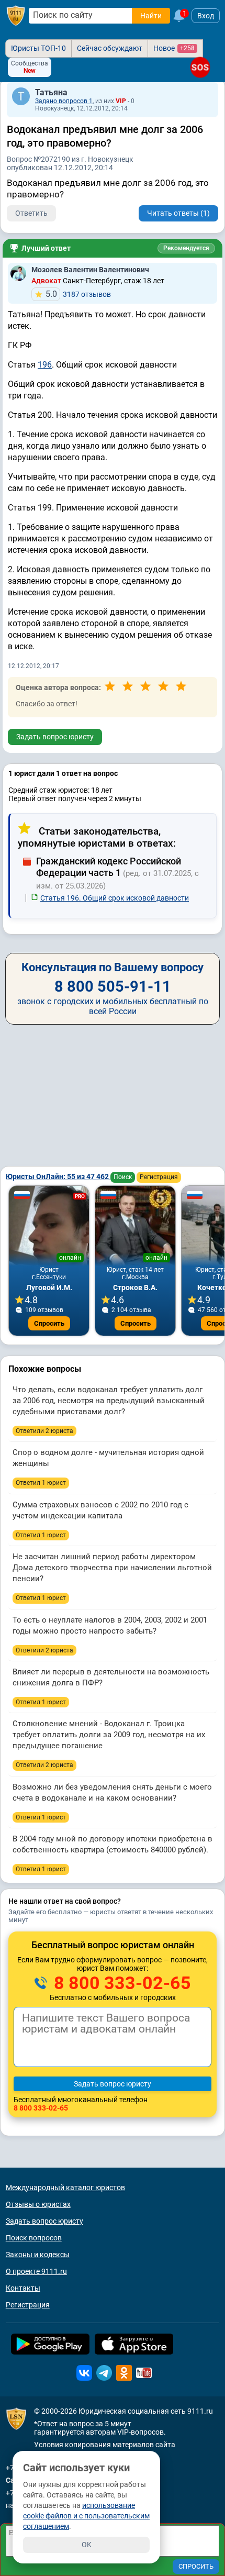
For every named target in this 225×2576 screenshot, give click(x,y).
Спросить (49, 1323)
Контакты (23, 2288)
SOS (200, 67)
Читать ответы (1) (178, 213)
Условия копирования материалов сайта (105, 2445)
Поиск (123, 1177)
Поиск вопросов (34, 2238)
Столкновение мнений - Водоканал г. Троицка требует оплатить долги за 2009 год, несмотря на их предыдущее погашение (109, 1735)
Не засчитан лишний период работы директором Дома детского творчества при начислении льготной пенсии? (112, 1568)
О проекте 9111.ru (36, 2271)
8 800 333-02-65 (120, 1983)
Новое (174, 48)
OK (87, 2545)
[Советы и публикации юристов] (16, 16)
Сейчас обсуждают (110, 48)
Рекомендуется (186, 248)
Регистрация (159, 1177)
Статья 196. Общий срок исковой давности (115, 898)
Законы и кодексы (38, 2255)
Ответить (31, 213)
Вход (206, 16)
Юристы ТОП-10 (38, 48)
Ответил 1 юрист (41, 1483)
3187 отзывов (78, 294)
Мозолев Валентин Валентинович (90, 270)
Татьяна (51, 92)
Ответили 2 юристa (44, 1431)
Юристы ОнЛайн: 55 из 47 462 (58, 1176)
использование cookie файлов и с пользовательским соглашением (86, 2516)
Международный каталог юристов (65, 2188)
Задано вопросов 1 (64, 101)
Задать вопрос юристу (55, 737)
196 (45, 365)
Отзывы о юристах (38, 2204)
